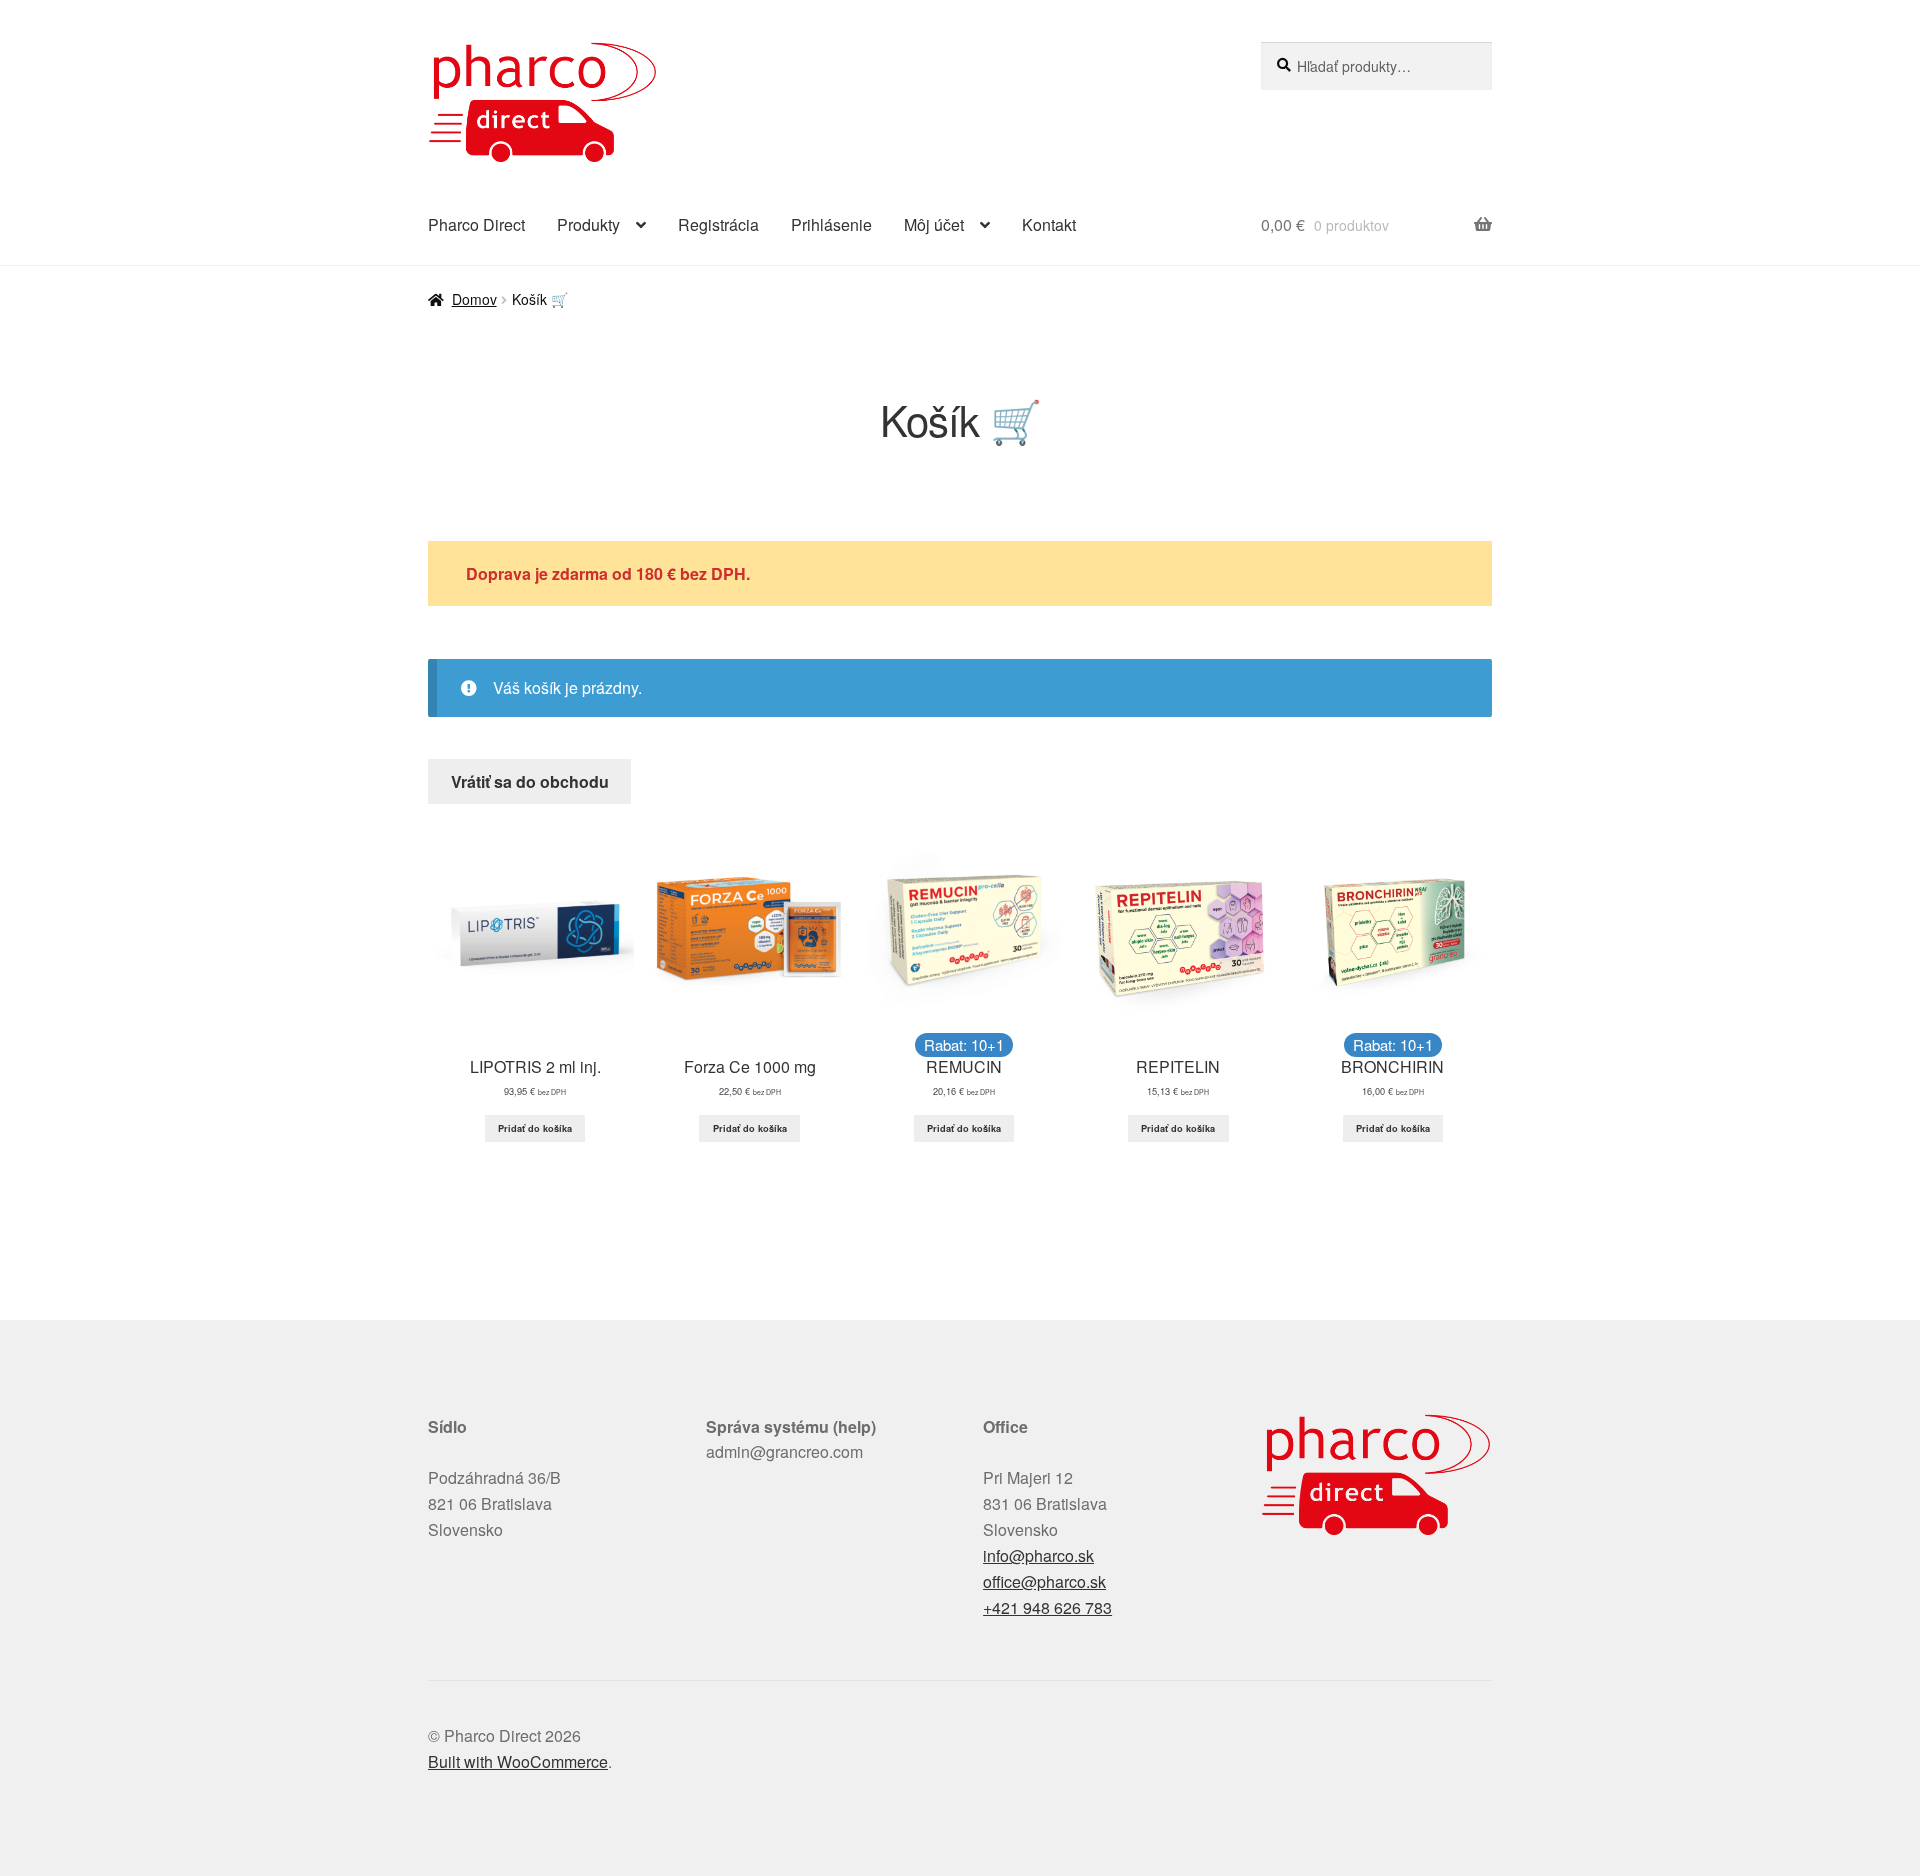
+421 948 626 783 (1047, 1607)
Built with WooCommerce (518, 1761)
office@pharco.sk (1044, 1581)
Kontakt (1049, 224)
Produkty (588, 224)
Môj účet (934, 224)
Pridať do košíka (535, 1128)
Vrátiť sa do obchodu (530, 781)
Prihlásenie (831, 224)
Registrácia (718, 224)
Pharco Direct (476, 224)
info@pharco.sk (1038, 1555)
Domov (474, 299)
